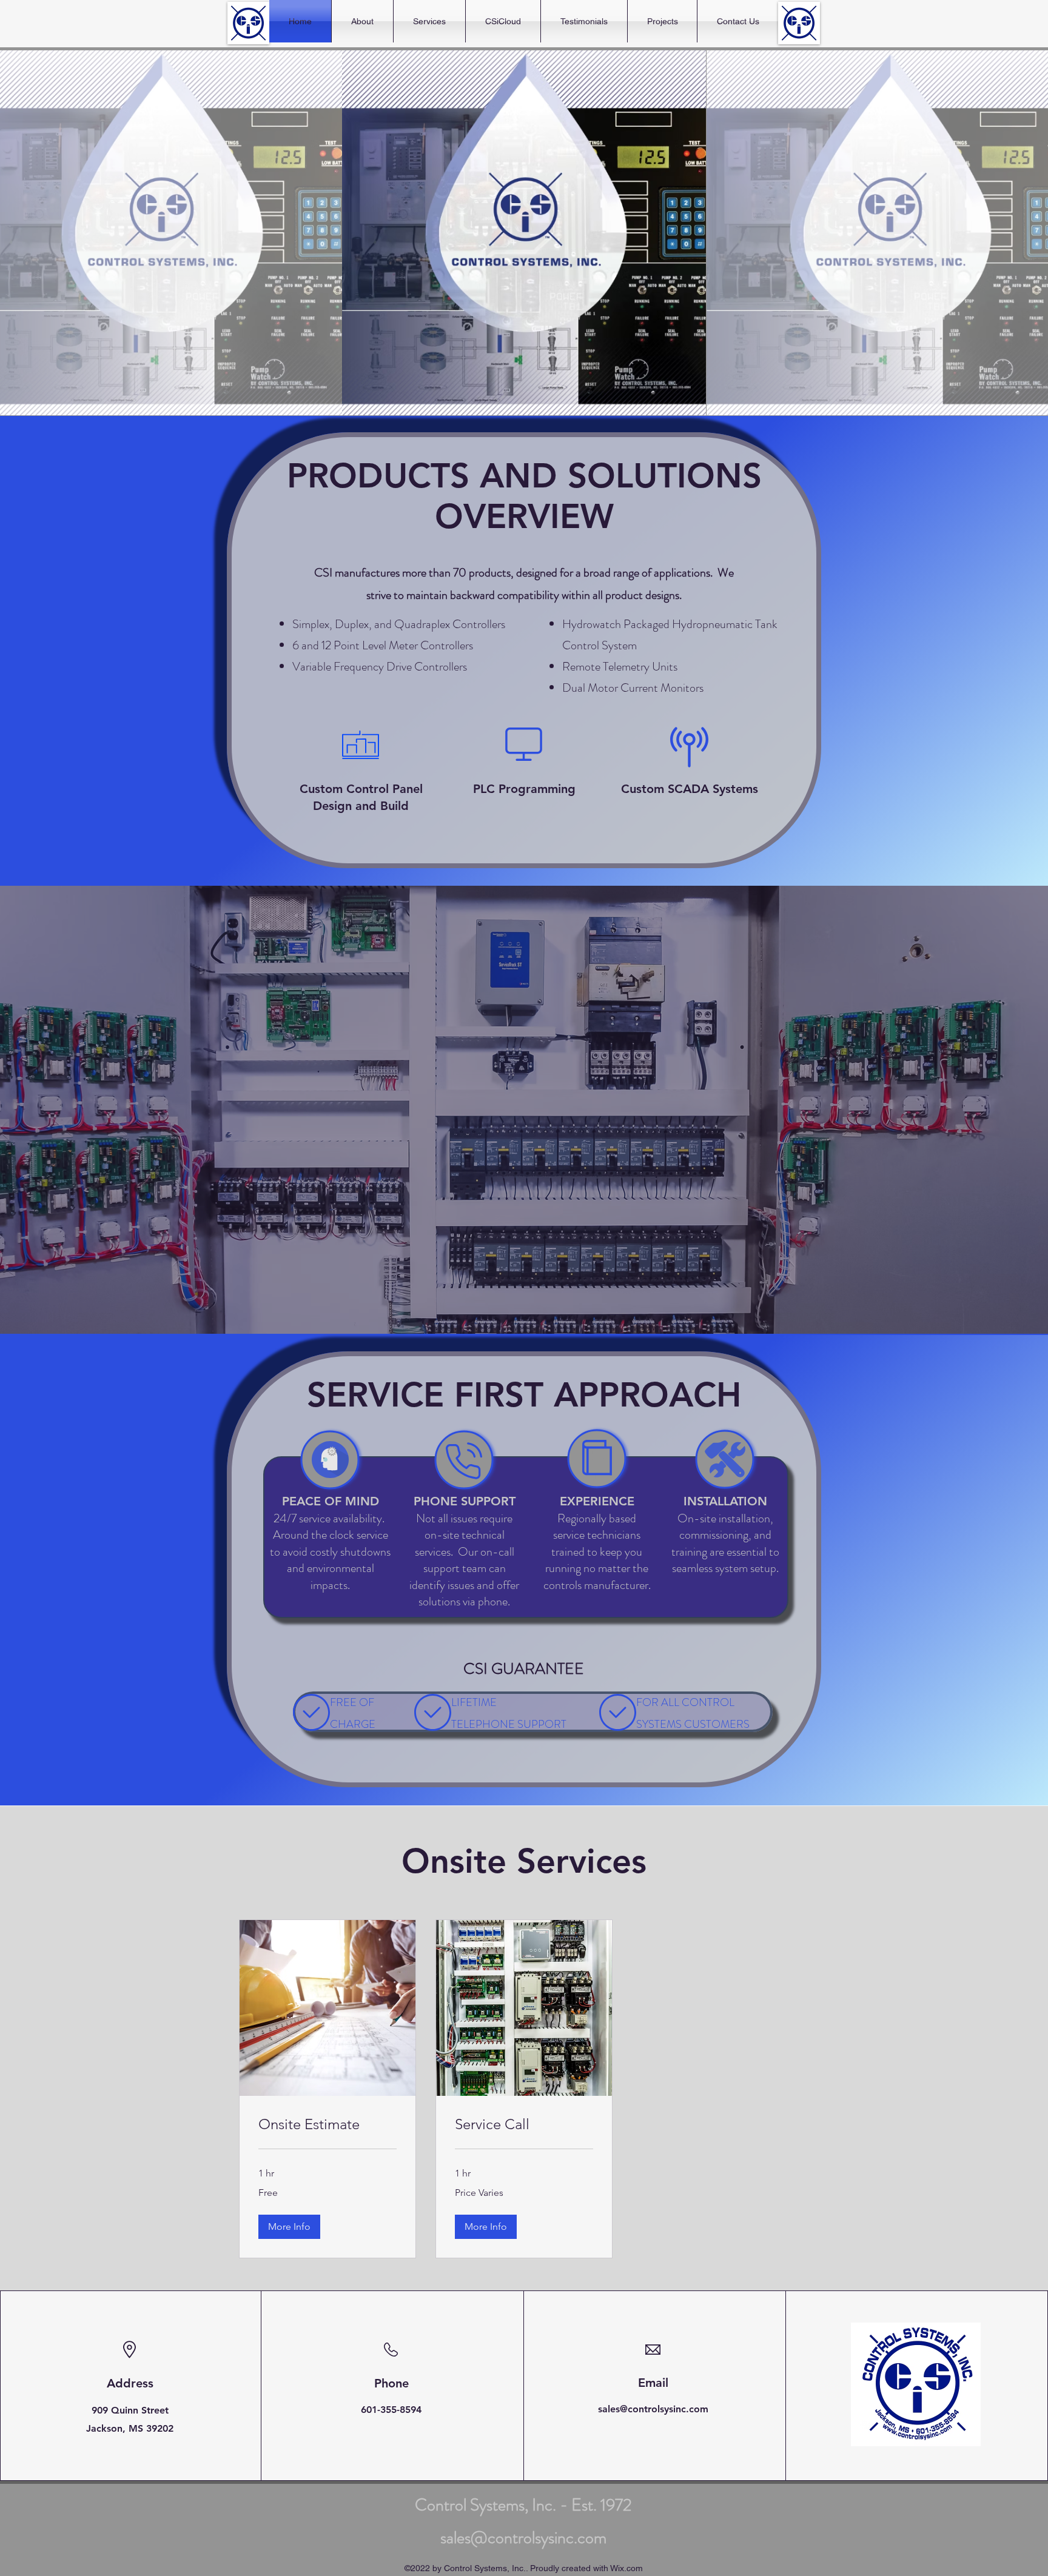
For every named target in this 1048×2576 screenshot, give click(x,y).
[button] (289, 2227)
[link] (327, 2124)
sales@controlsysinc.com (653, 2409)
